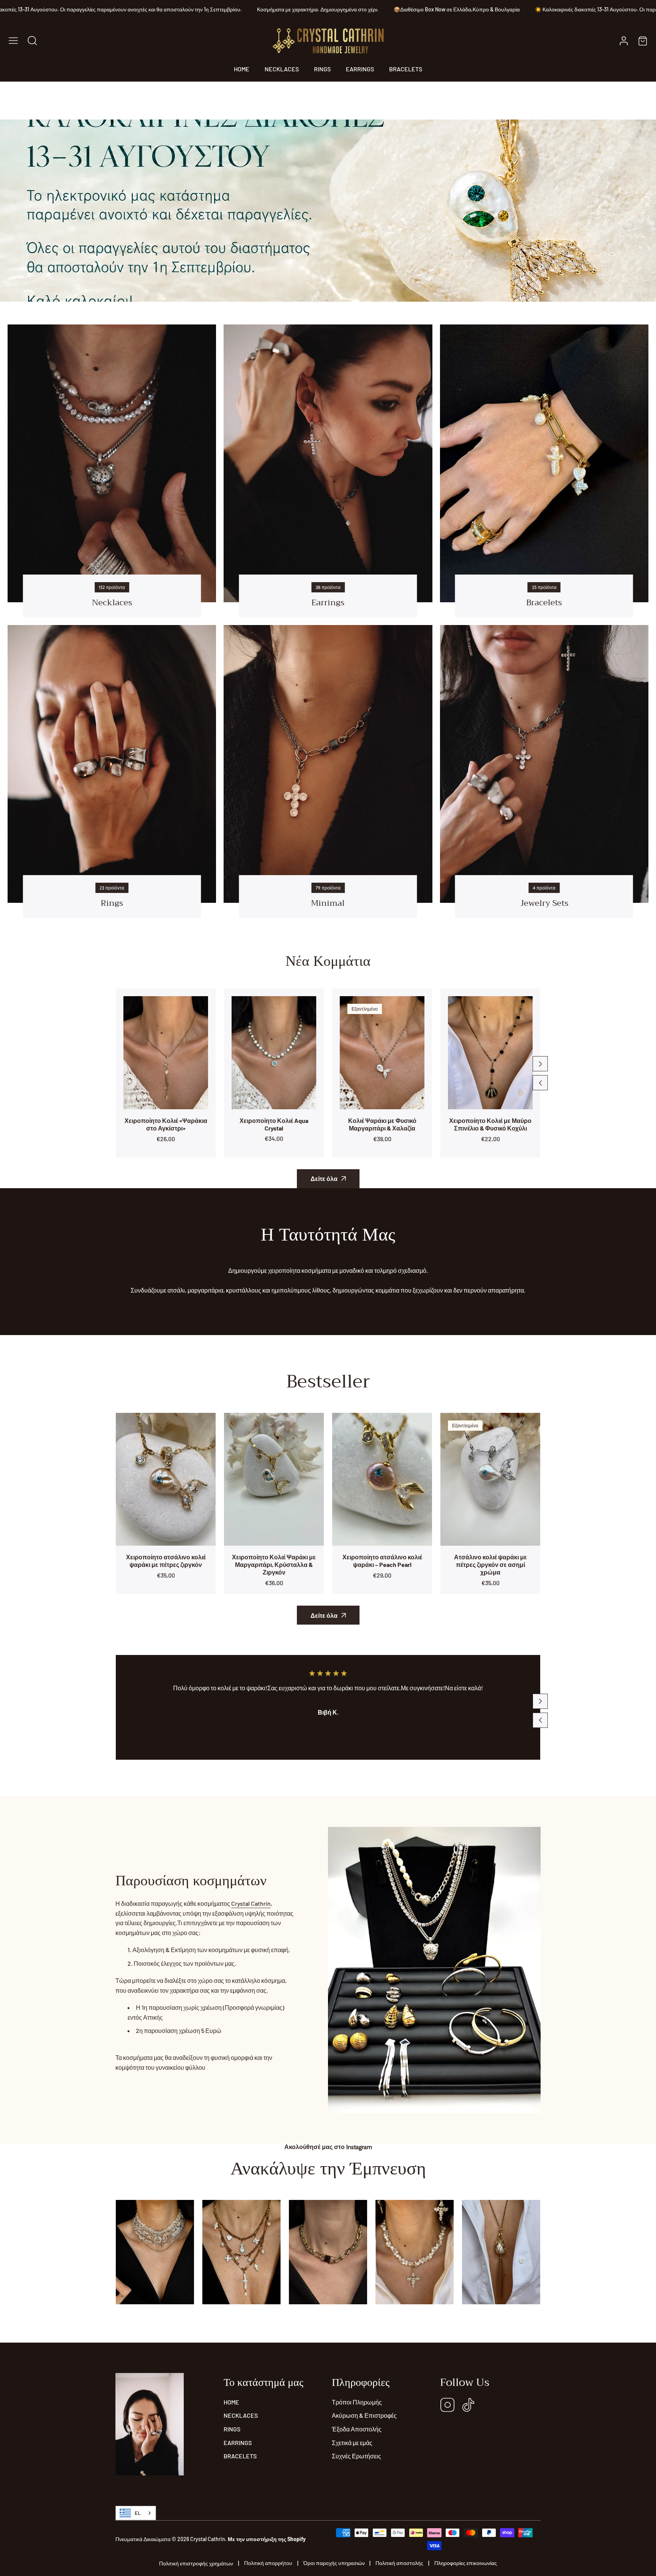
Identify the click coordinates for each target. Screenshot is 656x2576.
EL (138, 2513)
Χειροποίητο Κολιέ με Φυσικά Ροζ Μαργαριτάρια (490, 1124)
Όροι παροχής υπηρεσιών (334, 2563)
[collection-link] (112, 463)
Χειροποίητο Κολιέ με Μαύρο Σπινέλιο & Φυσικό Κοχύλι (382, 1124)
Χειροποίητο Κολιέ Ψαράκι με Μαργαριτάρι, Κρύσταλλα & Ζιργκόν (274, 1564)
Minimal (328, 903)
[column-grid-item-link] (155, 2252)
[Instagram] (448, 2405)
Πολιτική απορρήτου (268, 2563)
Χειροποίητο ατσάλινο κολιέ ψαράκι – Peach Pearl (382, 1561)
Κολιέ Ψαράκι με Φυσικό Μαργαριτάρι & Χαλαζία (274, 1124)
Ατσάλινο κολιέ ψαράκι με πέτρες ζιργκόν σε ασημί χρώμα (490, 1564)
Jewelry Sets (544, 903)
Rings (112, 903)
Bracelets (544, 603)
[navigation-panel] (13, 41)
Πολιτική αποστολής (399, 2563)
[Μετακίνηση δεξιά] (540, 1064)
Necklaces (112, 603)
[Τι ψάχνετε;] (32, 41)
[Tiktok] (468, 2405)
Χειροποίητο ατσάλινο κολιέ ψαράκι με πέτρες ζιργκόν (166, 1561)
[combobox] (136, 2513)
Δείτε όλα (324, 1179)
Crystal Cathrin (251, 1903)
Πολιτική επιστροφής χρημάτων (196, 2563)
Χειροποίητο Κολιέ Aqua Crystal (166, 1124)
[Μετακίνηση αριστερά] (540, 1083)
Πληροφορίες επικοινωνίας (466, 2563)
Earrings (328, 603)
